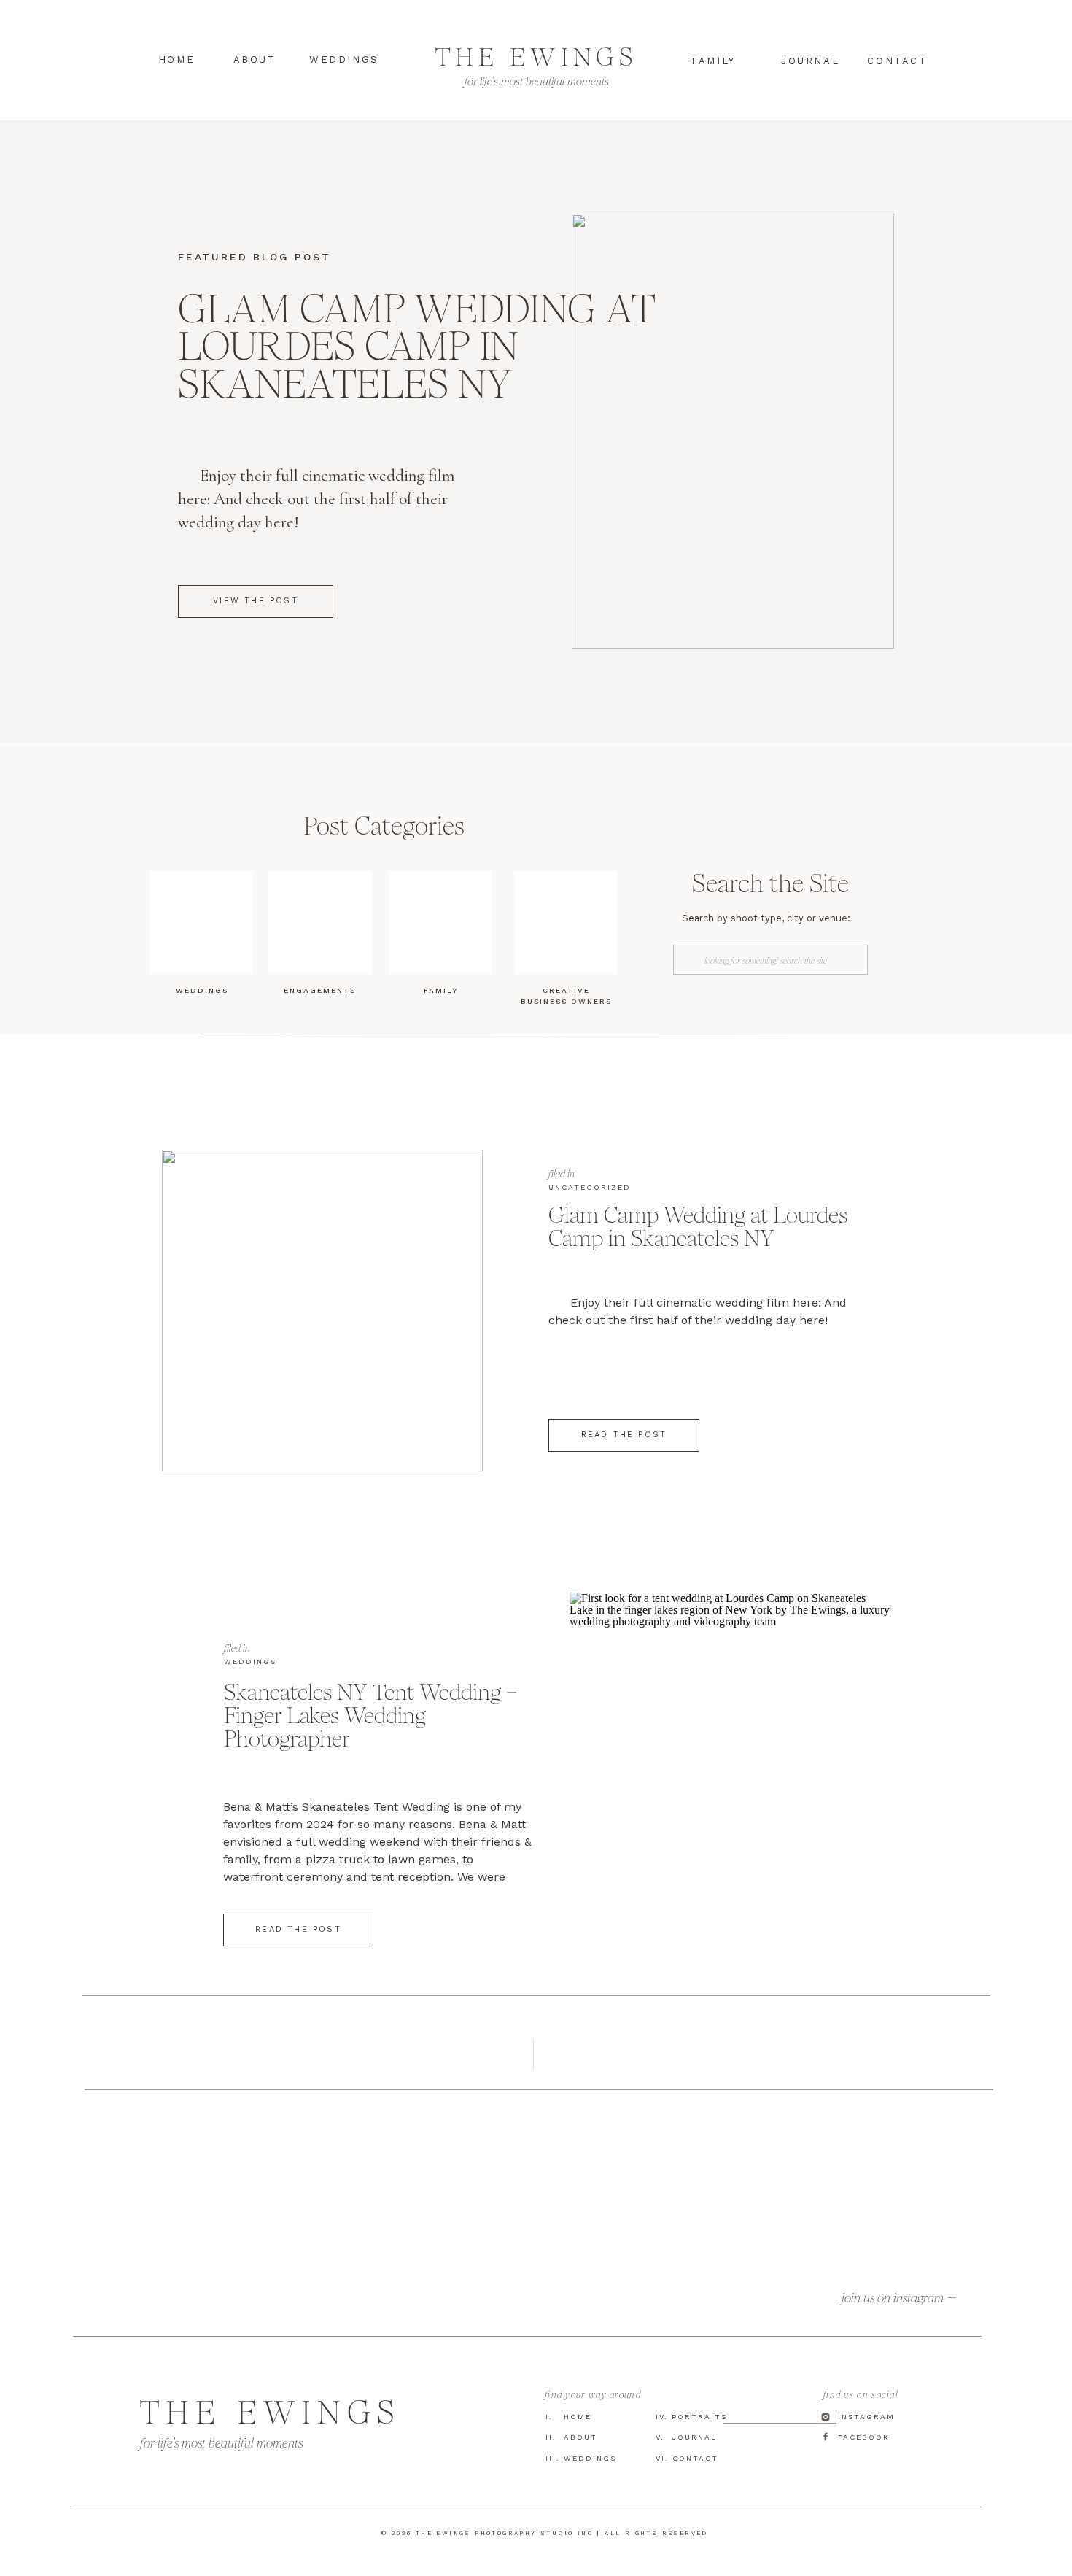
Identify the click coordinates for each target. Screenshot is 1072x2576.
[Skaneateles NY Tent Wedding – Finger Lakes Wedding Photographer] (730, 1753)
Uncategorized (590, 1187)
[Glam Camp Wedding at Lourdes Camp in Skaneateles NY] (322, 1311)
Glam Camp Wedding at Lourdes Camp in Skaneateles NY (416, 346)
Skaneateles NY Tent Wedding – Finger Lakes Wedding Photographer (371, 1715)
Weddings (250, 1662)
